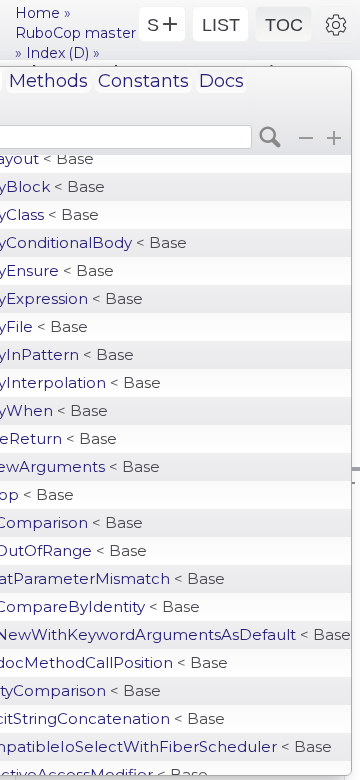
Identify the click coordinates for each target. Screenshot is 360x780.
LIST (221, 25)
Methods (48, 81)
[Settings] (336, 24)
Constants (143, 81)
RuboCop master (75, 33)
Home (37, 13)
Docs (221, 81)
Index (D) (57, 53)
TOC (284, 25)
